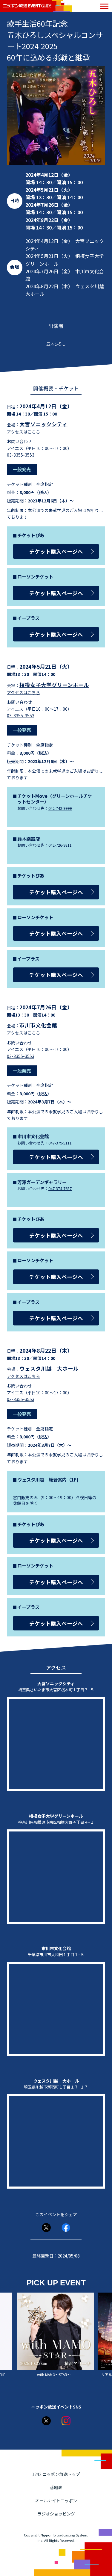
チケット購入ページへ (56, 551)
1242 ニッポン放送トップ (56, 2474)
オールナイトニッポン (56, 2500)
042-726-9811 (60, 845)
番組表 (56, 2487)
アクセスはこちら (23, 432)
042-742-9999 (60, 808)
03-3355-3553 (21, 455)
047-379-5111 (60, 1143)
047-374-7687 (60, 1188)
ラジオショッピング (56, 2514)
